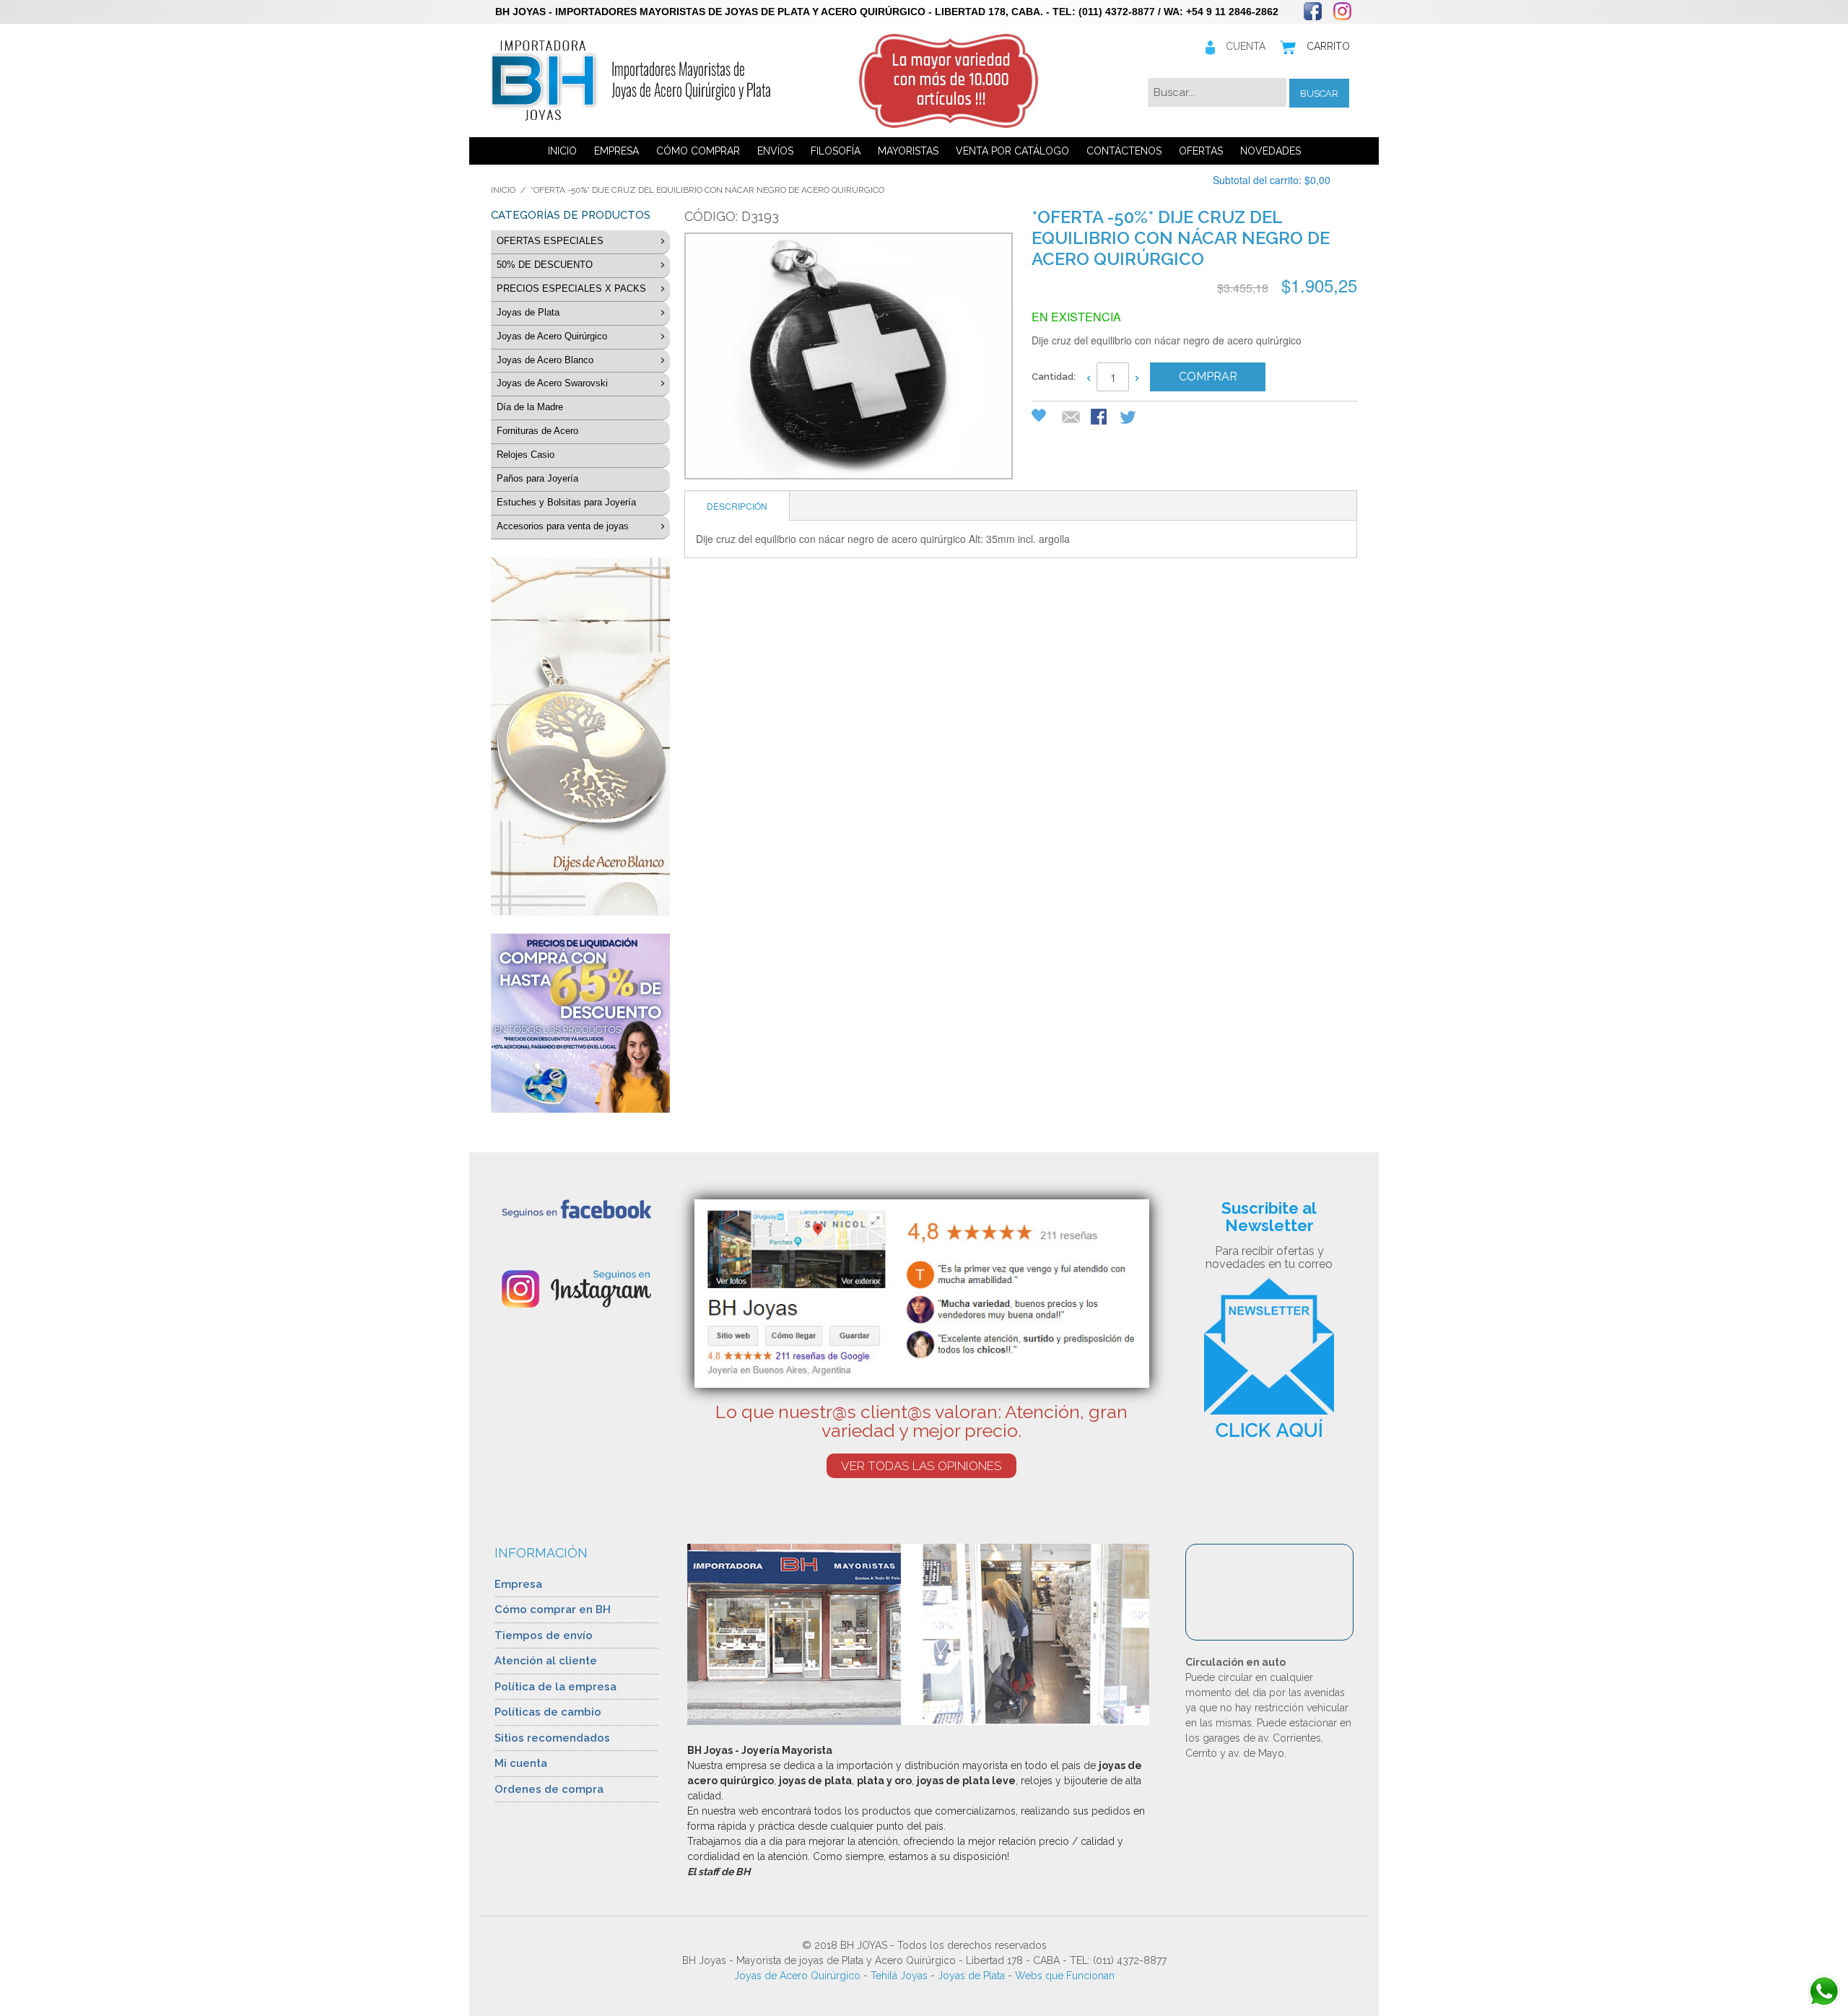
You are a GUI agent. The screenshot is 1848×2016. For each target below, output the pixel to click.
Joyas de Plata (971, 1976)
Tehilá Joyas (899, 1976)
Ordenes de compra (549, 1789)
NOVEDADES (1270, 151)
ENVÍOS (775, 151)
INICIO (562, 151)
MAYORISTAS (908, 151)
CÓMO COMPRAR (698, 151)
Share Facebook (1100, 418)
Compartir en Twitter (1129, 418)
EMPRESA (616, 151)
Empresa (518, 1584)
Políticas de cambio (548, 1712)
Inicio (503, 190)
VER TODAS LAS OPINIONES (921, 1466)
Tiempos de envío (544, 1635)
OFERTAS (1201, 151)
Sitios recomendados (552, 1738)
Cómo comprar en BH (553, 1609)
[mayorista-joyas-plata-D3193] (847, 358)
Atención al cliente (546, 1661)
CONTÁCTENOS (1124, 151)
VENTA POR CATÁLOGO (1012, 151)
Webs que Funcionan (1065, 1976)
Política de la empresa (555, 1687)
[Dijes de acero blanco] (580, 737)
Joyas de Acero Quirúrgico (797, 1976)
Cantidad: (1054, 377)
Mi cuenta (521, 1763)
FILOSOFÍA (836, 151)
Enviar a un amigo (1071, 418)
